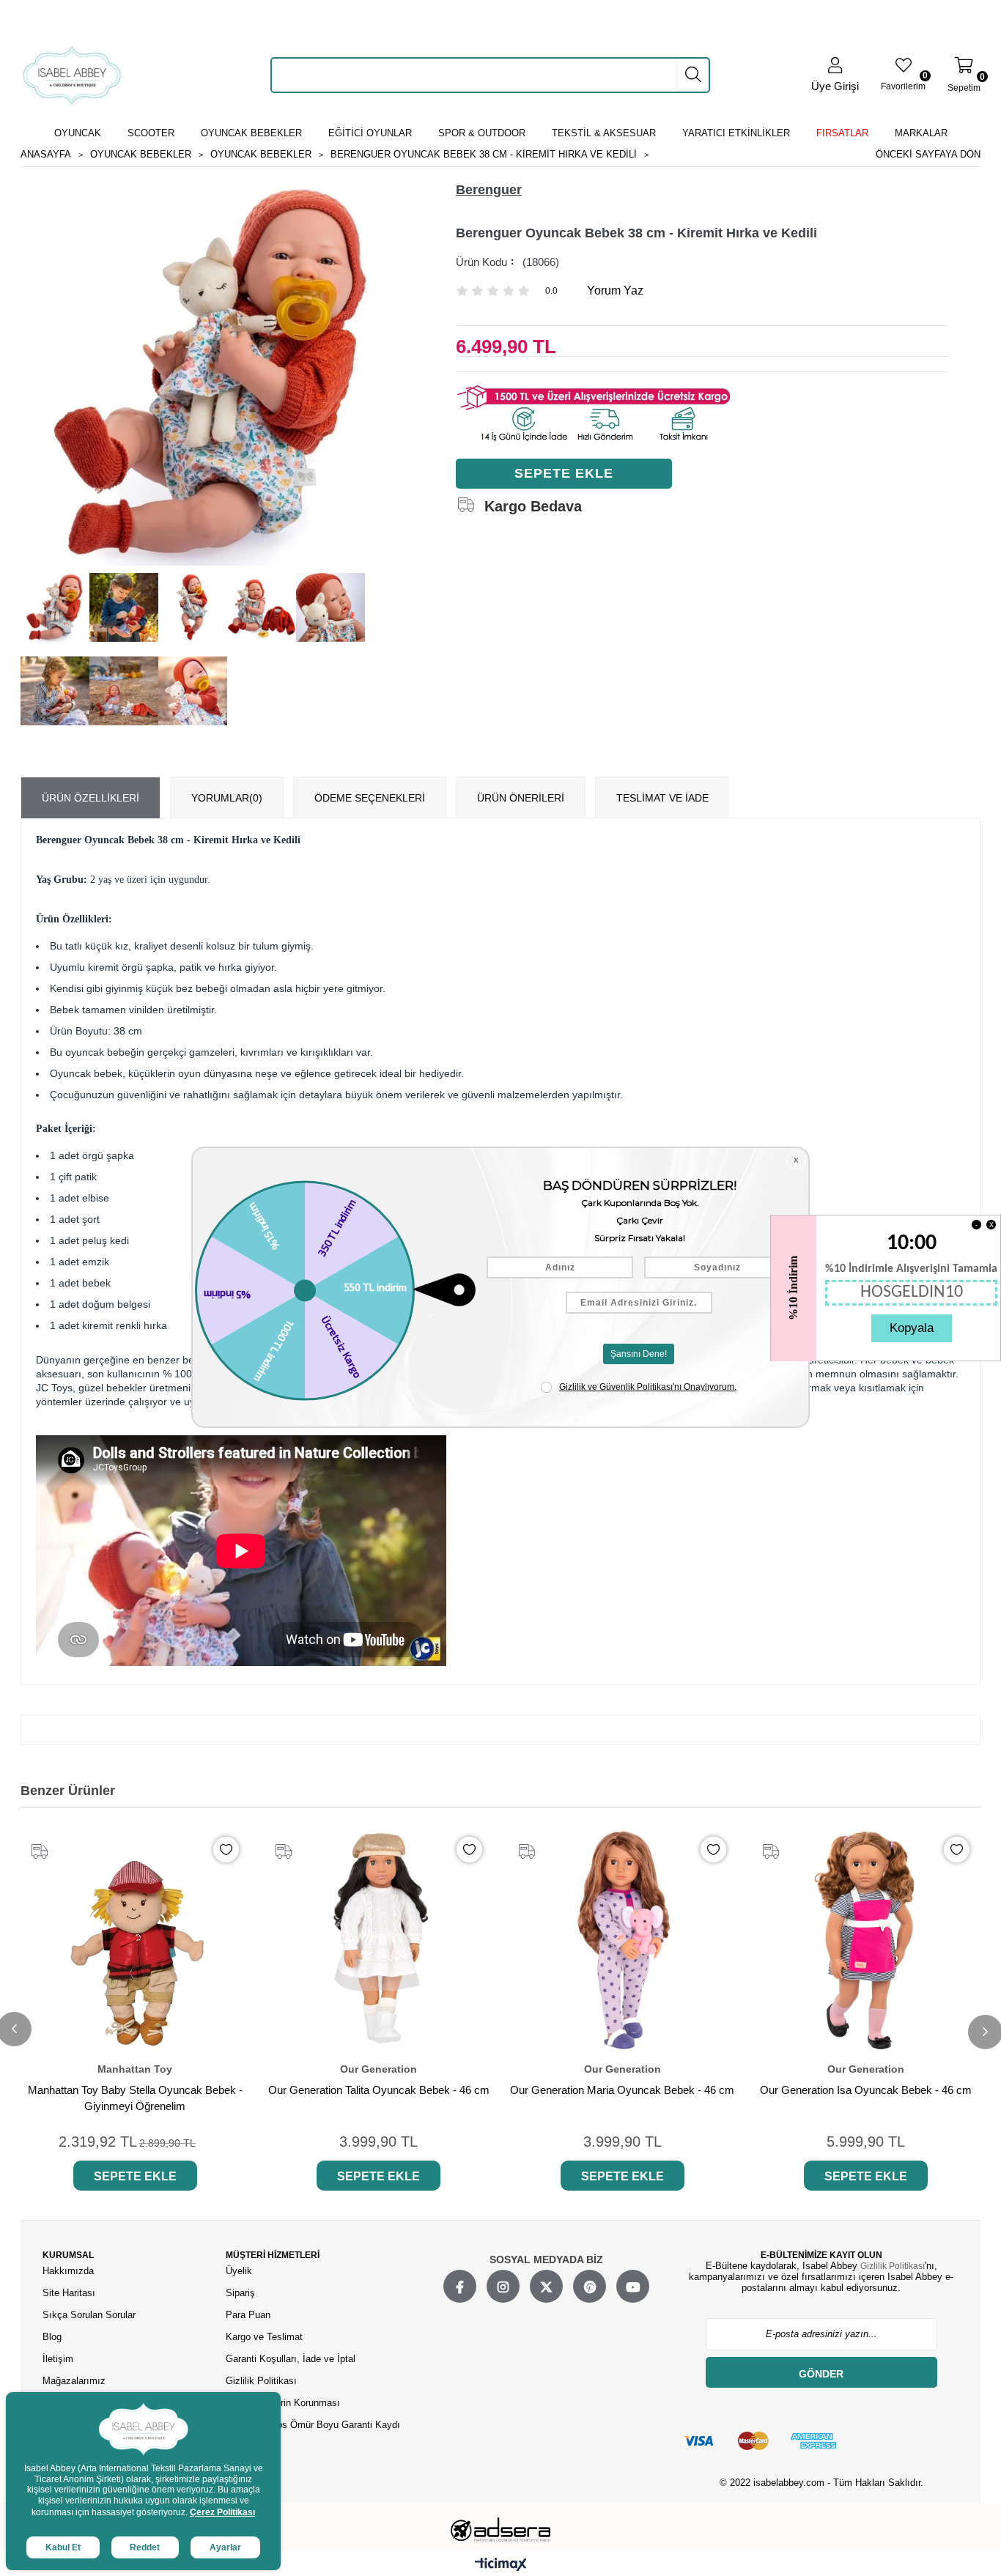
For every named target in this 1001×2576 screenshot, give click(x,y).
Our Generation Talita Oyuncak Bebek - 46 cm (379, 2090)
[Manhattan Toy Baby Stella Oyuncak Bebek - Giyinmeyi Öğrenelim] (135, 1940)
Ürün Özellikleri (91, 798)
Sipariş (240, 2293)
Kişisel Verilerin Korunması (283, 2403)
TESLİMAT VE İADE (662, 798)
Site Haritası (70, 2293)
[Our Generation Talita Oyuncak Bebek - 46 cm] (379, 1940)
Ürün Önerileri (521, 798)
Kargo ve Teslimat (264, 2337)
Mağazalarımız (74, 2381)
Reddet (145, 2547)
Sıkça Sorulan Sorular (89, 2315)
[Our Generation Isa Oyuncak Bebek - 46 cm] (867, 1940)
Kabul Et (63, 2547)
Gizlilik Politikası (261, 2381)
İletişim (58, 2359)
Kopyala (912, 1328)
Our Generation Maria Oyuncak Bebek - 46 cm (622, 2090)
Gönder (821, 2374)
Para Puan (248, 2315)
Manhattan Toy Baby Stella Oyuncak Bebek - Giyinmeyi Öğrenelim (135, 2098)
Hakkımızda (68, 2271)
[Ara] (693, 75)
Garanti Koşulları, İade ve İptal (291, 2359)
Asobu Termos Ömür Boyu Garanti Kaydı (313, 2425)
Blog (52, 2337)
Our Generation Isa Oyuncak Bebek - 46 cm (866, 2090)
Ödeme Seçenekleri (370, 798)
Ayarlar (225, 2547)
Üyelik (239, 2271)
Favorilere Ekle (226, 1850)
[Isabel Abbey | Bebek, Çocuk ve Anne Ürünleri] (72, 75)
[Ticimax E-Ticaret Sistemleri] (501, 2565)
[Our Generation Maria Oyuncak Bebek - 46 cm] (623, 1940)
